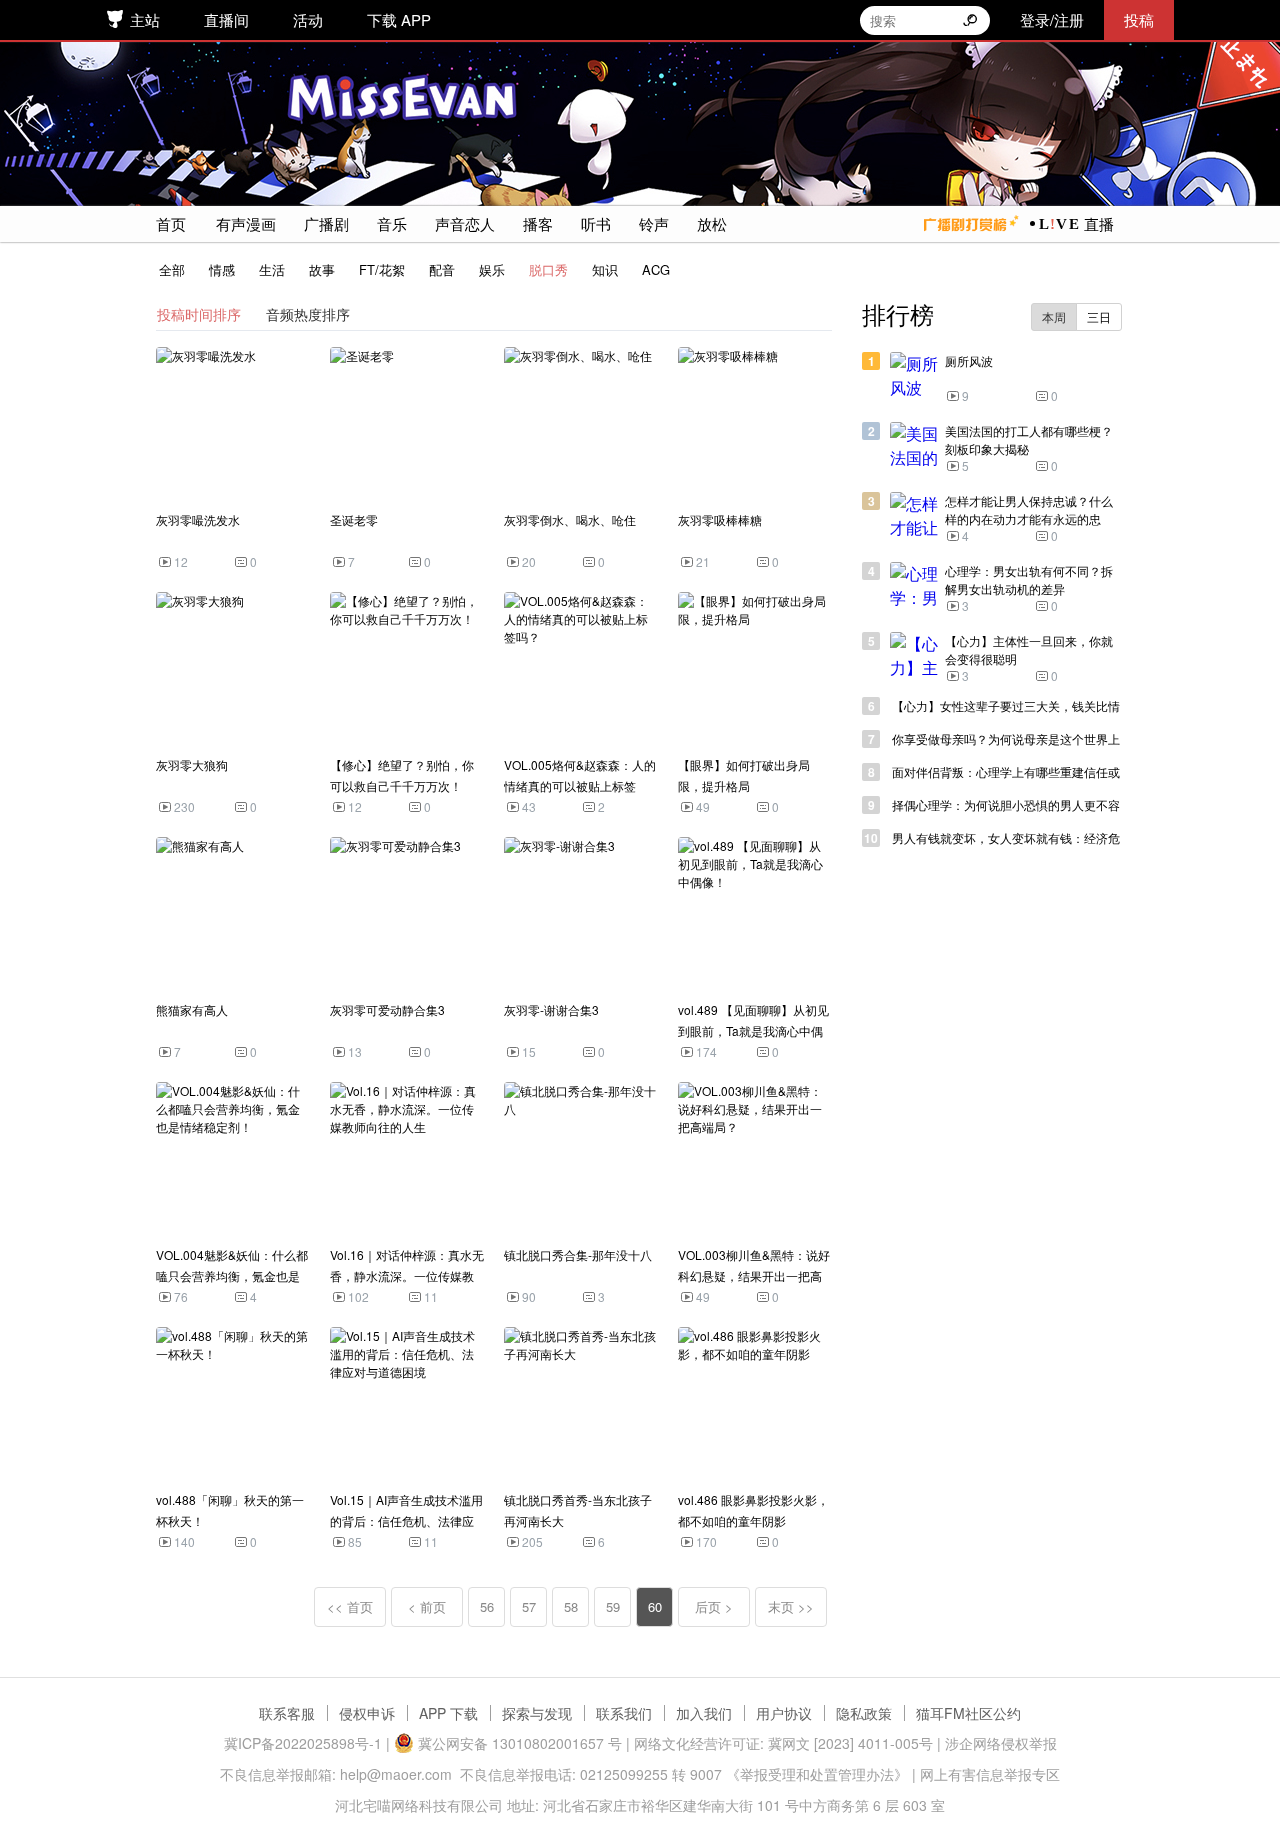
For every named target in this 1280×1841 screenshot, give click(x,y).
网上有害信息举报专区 (990, 1774)
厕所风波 (969, 360)
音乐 (392, 223)
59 (613, 1606)
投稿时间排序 (199, 314)
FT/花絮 (382, 269)
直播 (1099, 223)
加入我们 (704, 1713)
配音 (442, 269)
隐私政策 (864, 1713)
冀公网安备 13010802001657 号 (518, 1743)
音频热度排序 (308, 314)
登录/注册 (1052, 19)
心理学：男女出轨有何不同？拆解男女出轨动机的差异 (1029, 579)
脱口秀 (548, 269)
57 (529, 1606)
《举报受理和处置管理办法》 (817, 1774)
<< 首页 (350, 1606)
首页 (171, 223)
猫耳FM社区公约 (968, 1713)
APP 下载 (448, 1713)
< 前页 (427, 1606)
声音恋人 (465, 223)
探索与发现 (537, 1713)
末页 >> (791, 1606)
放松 (712, 223)
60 (655, 1606)
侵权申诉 (367, 1713)
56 (487, 1606)
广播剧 (326, 223)
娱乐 (492, 269)
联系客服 (287, 1713)
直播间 (226, 19)
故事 (322, 269)
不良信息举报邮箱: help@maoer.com (336, 1774)
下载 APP (399, 19)
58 (571, 1606)
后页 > (714, 1606)
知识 (605, 269)
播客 (538, 223)
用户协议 (784, 1713)
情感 (222, 269)
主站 (145, 19)
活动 (308, 19)
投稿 (1139, 19)
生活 (272, 269)
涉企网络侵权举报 (1001, 1743)
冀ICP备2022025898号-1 (303, 1743)
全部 (172, 269)
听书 (596, 223)
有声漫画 (246, 223)
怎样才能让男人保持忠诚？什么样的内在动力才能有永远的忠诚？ (1029, 518)
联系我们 (624, 1713)
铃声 (654, 223)
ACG (656, 269)
